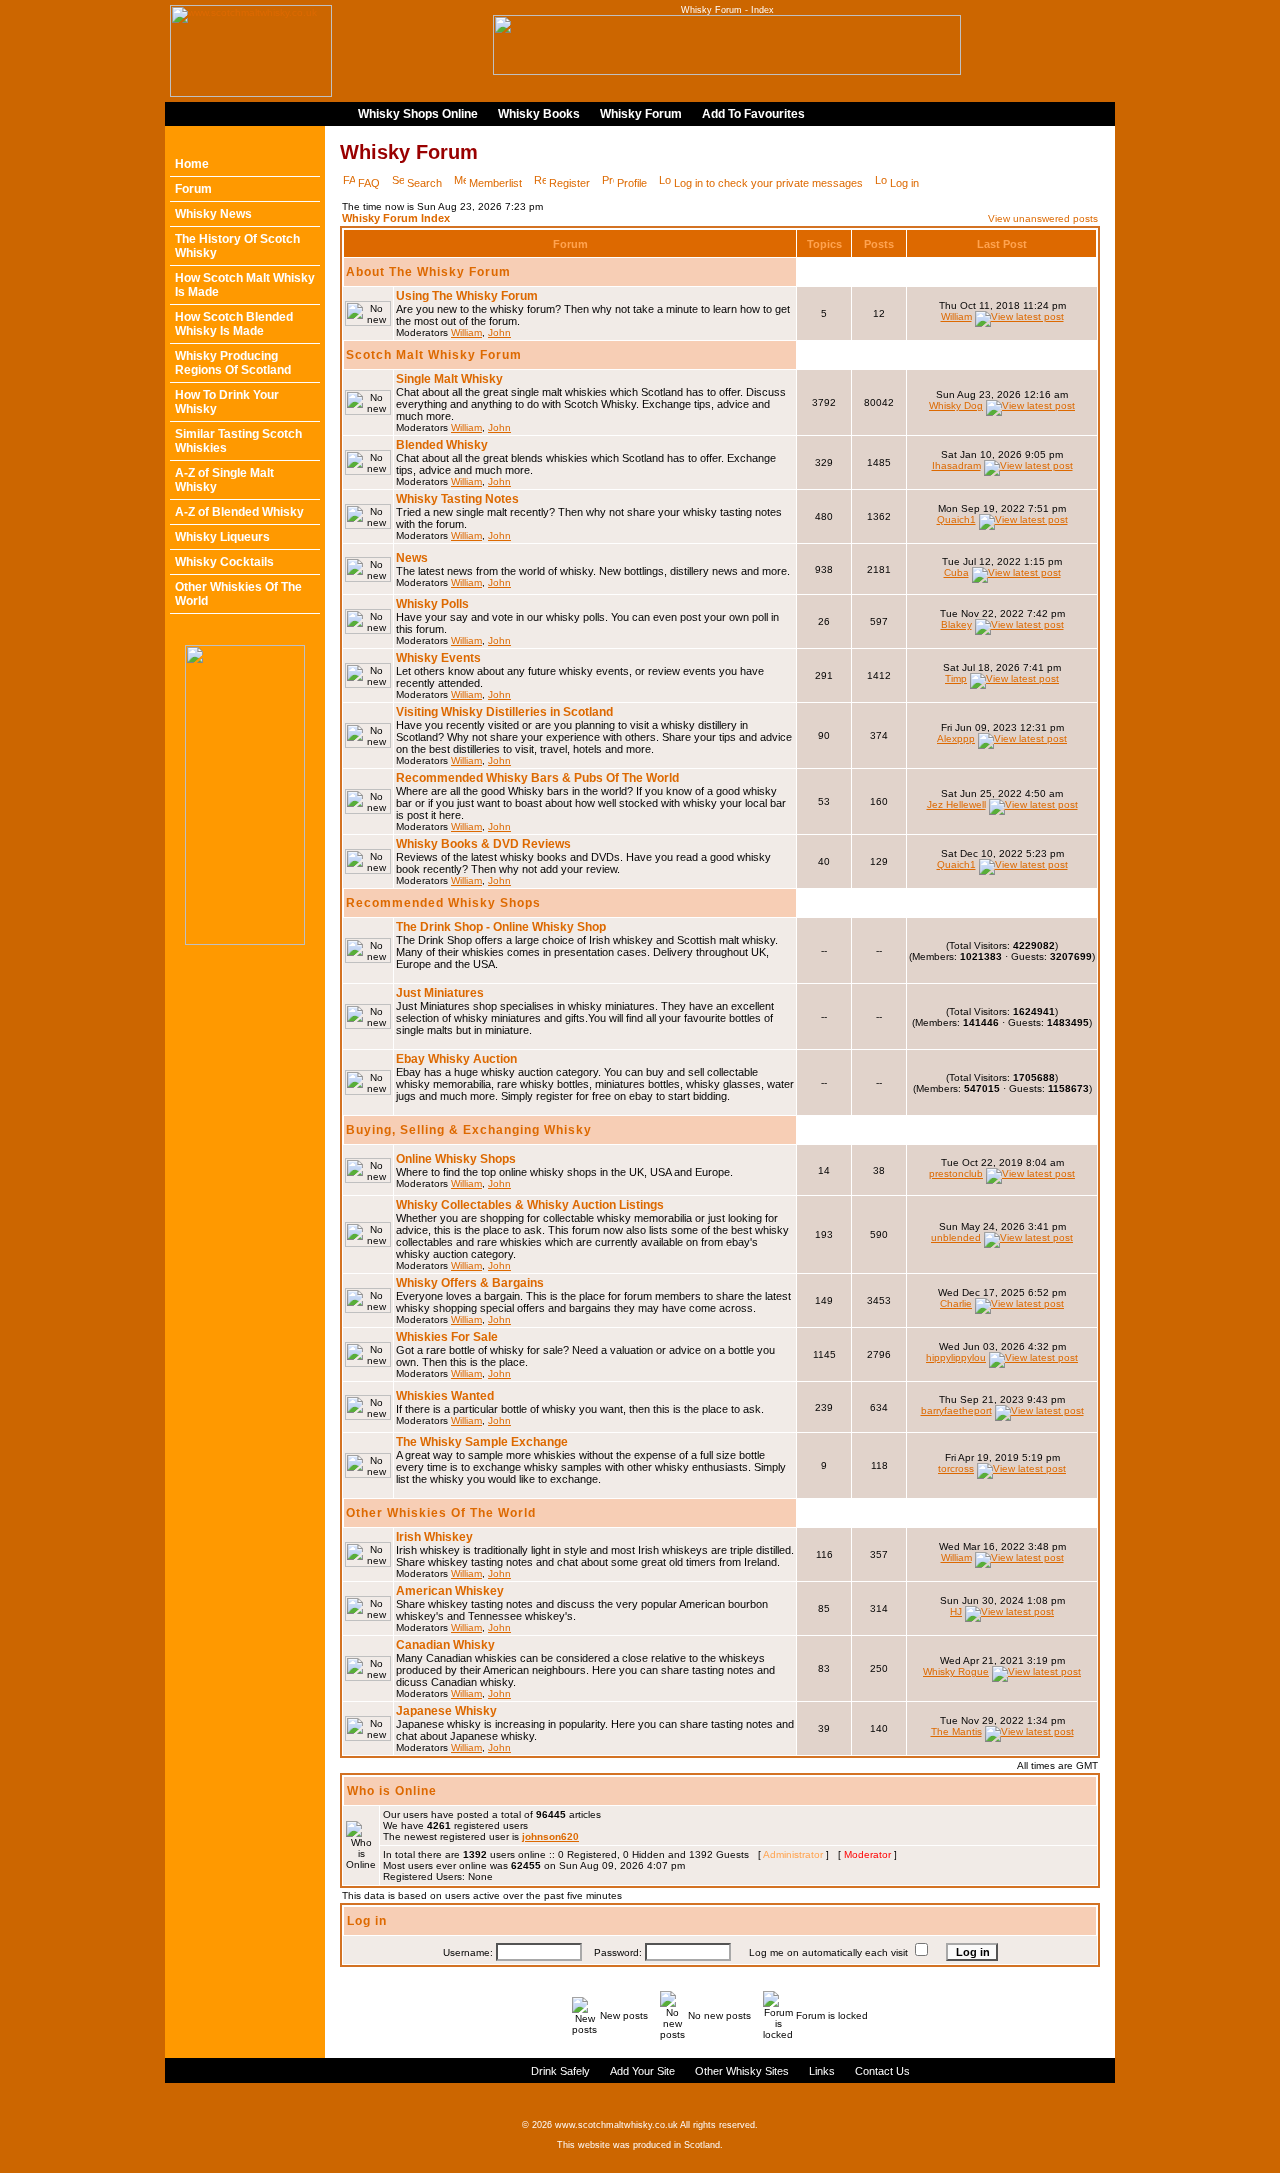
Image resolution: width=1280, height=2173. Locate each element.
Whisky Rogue (956, 1671)
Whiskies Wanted (445, 1396)
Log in (904, 183)
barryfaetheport (956, 1410)
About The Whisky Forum (428, 272)
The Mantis (956, 1731)
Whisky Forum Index (396, 218)
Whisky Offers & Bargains (470, 1283)
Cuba (956, 572)
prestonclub (956, 1173)
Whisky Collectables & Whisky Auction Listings (530, 1205)
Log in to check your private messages (768, 183)
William (466, 332)
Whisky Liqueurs (222, 537)
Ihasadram (956, 465)
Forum (193, 189)
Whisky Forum (641, 114)
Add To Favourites (753, 114)
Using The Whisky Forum (467, 296)
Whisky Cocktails (224, 562)
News (412, 558)
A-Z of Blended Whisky (239, 512)
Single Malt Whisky (449, 379)
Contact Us (882, 2071)
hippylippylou (956, 1357)
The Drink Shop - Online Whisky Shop (501, 927)
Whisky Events (438, 658)
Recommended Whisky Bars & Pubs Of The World (537, 778)
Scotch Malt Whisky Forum (434, 355)
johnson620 (550, 1836)
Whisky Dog (956, 405)
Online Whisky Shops (456, 1159)
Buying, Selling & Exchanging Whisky (469, 1130)
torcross (956, 1468)
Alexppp (956, 738)
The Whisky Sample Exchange (482, 1442)
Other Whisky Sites (742, 2071)
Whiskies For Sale (447, 1337)
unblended (956, 1237)
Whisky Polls (432, 604)
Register (569, 183)
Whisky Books (539, 114)
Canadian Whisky (445, 1645)
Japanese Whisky (446, 1711)
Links (822, 2071)
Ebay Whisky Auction (456, 1059)
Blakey (956, 624)
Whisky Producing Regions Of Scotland (233, 363)
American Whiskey (450, 1591)
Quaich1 (956, 519)
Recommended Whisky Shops (443, 903)
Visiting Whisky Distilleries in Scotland (504, 712)
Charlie (956, 1303)
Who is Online (392, 1791)
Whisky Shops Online (418, 114)
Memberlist (495, 183)
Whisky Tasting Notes (457, 499)
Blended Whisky (442, 445)
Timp (956, 678)
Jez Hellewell (956, 804)
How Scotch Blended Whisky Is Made (234, 324)
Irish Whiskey (434, 1537)
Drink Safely (560, 2071)
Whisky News (213, 214)
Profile (632, 183)
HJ (956, 1611)
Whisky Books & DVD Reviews (483, 844)
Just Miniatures (440, 993)
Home (192, 164)
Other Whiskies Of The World (441, 1513)
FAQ (369, 183)
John (499, 332)
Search (424, 183)
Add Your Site (642, 2071)
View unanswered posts (1043, 218)
